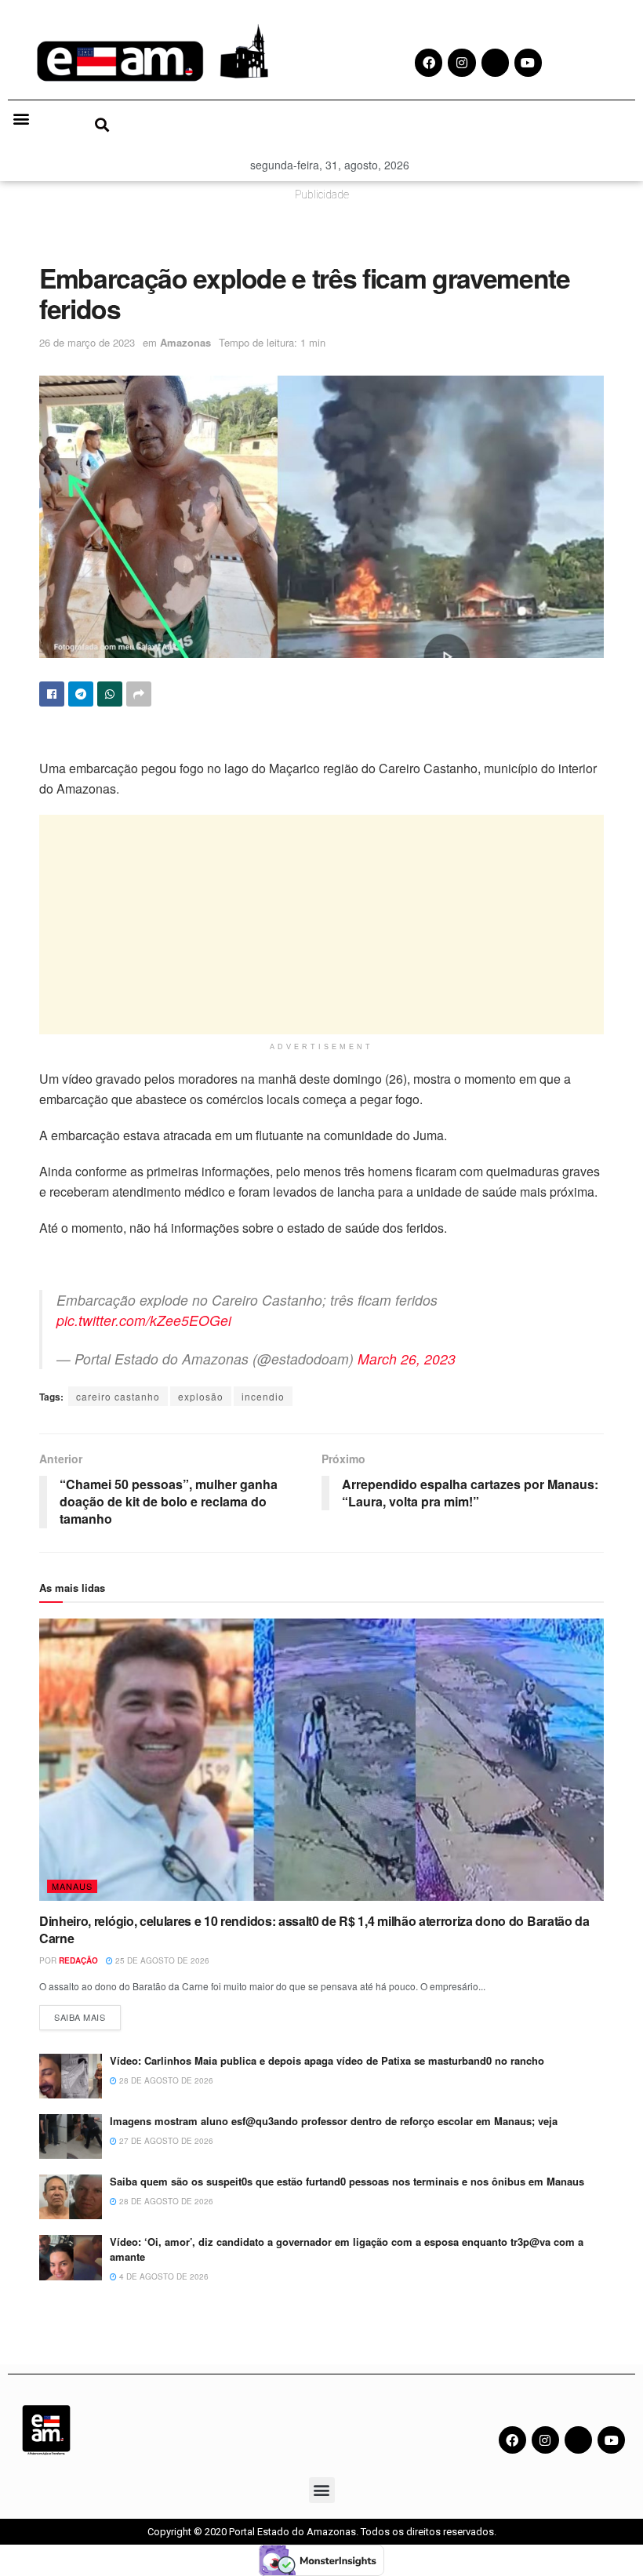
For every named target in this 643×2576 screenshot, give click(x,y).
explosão (201, 1396)
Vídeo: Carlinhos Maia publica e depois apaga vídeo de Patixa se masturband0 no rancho (329, 2060)
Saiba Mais (87, 2014)
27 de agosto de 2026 (165, 2141)
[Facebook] (512, 2440)
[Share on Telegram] (81, 694)
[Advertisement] (321, 925)
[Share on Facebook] (52, 694)
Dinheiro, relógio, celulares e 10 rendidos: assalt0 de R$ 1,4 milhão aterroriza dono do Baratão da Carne (314, 1929)
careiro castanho (118, 1396)
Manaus (72, 1886)
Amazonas (185, 342)
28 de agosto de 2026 (165, 2080)
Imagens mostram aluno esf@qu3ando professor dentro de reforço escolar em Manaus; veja (334, 2121)
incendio (263, 1396)
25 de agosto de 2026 (161, 1960)
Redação (78, 1960)
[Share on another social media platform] (139, 694)
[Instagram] (545, 2440)
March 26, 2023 (407, 1359)
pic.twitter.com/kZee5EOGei (144, 1320)
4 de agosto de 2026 (163, 2276)
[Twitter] (578, 2440)
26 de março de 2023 (87, 342)
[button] (21, 118)
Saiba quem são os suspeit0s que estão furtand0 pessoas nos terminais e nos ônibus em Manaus (347, 2181)
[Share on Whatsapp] (110, 694)
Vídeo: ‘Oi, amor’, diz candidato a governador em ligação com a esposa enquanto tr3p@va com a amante (347, 2249)
